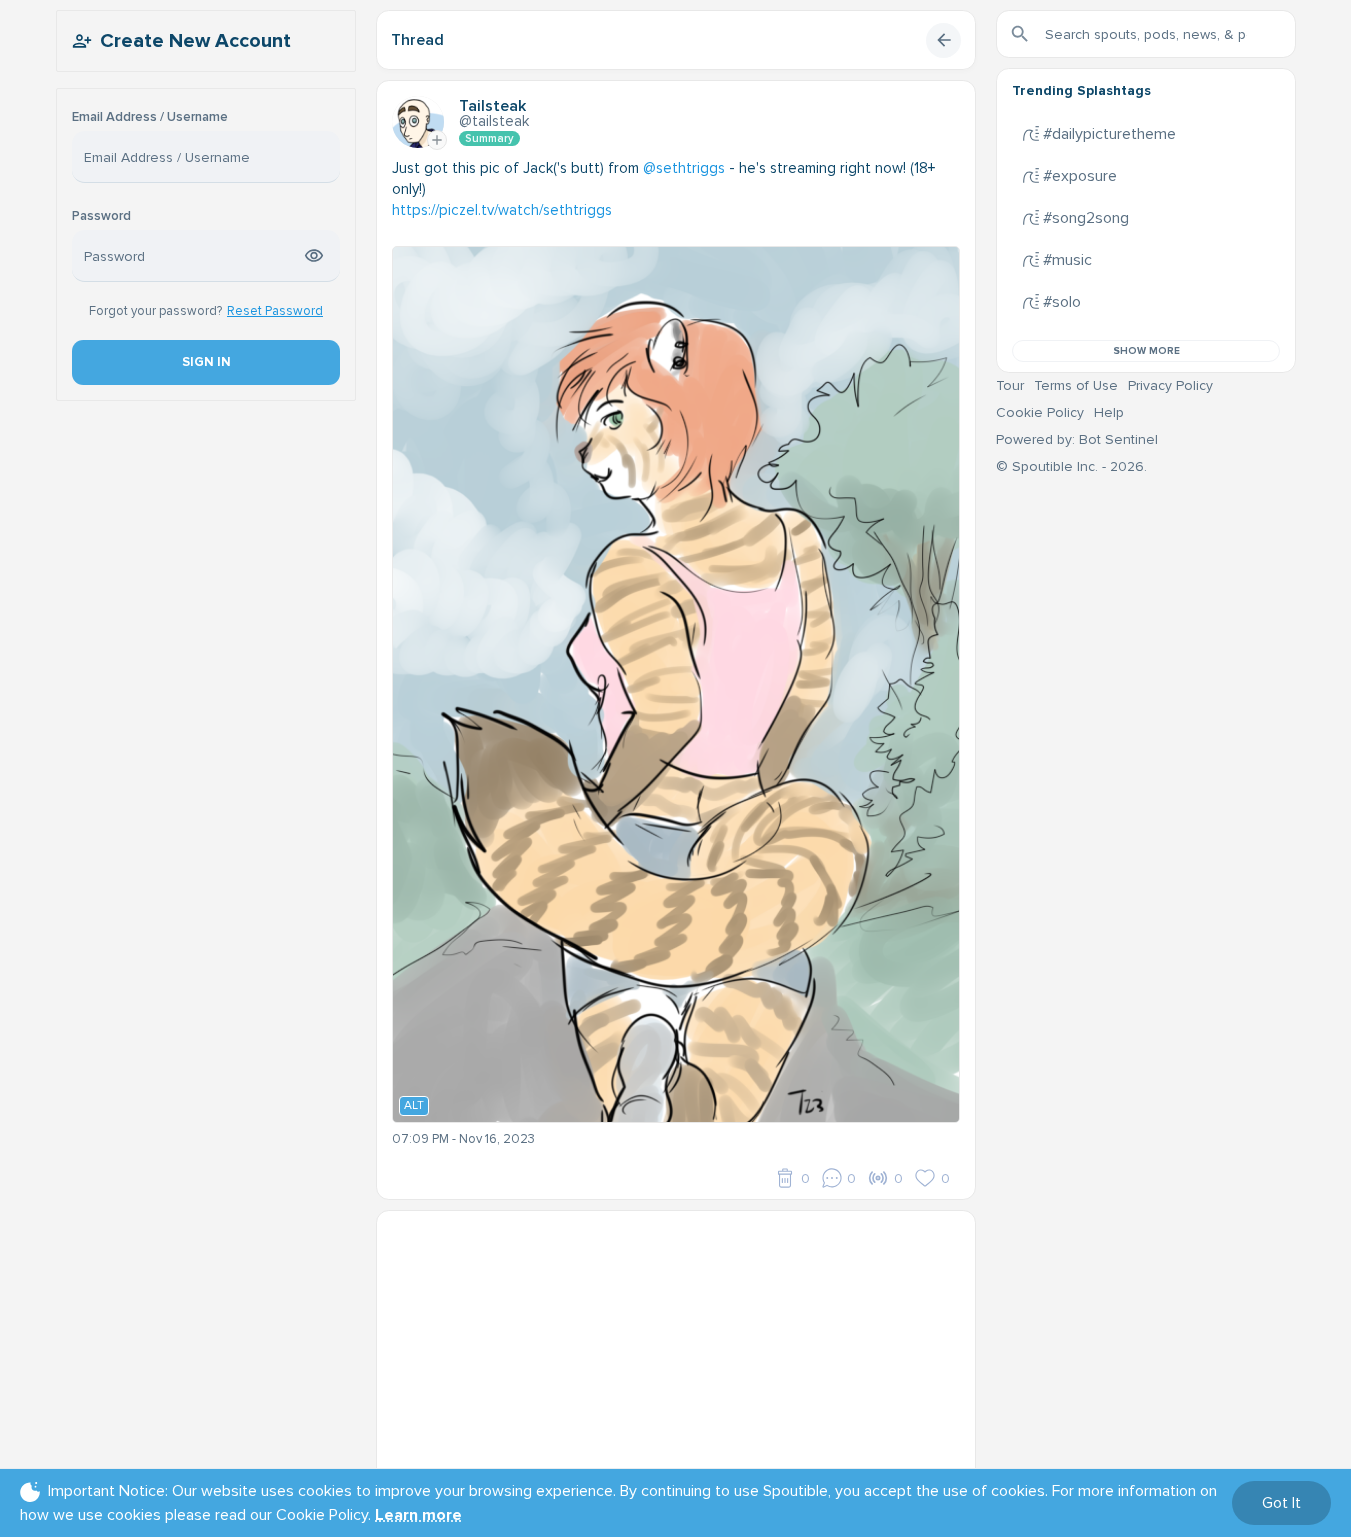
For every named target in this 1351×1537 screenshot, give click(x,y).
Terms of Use (1076, 385)
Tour (1010, 385)
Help (1109, 412)
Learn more (418, 1515)
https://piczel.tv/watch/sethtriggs (502, 210)
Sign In (205, 362)
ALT (414, 1105)
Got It (1281, 1503)
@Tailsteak (494, 121)
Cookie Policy (1040, 412)
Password (101, 216)
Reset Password (275, 311)
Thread (417, 40)
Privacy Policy (1170, 385)
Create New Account (195, 41)
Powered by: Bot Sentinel (1077, 439)
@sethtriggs (684, 168)
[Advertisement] (676, 1351)
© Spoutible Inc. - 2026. (1071, 466)
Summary (489, 138)
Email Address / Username (150, 117)
